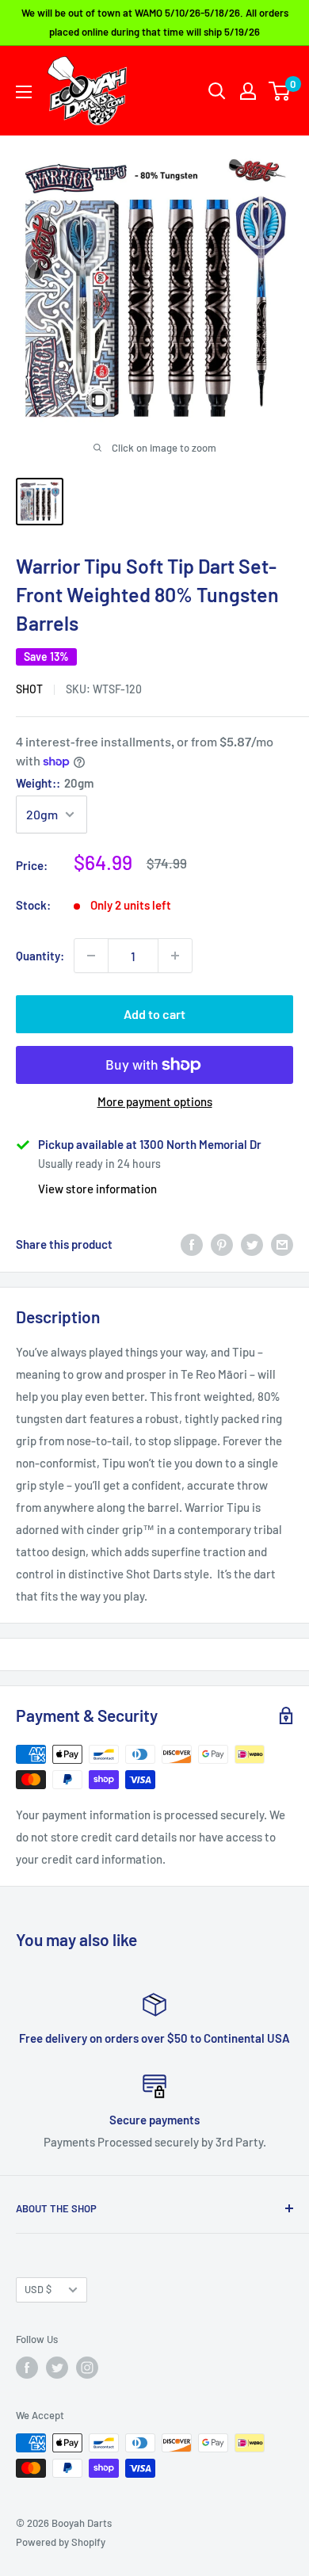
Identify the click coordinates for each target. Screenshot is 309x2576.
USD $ (38, 2289)
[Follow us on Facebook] (27, 2368)
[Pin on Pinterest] (222, 1244)
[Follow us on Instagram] (87, 2368)
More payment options (155, 1101)
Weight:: (55, 783)
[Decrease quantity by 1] (91, 956)
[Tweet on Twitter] (252, 1244)
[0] (280, 91)
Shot (29, 689)
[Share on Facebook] (192, 1244)
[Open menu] (24, 92)
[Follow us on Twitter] (57, 2368)
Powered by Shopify (61, 2542)
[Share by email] (282, 1244)
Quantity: (40, 956)
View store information (97, 1189)
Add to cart (154, 1014)
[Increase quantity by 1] (175, 956)
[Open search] (217, 91)
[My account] (248, 91)
